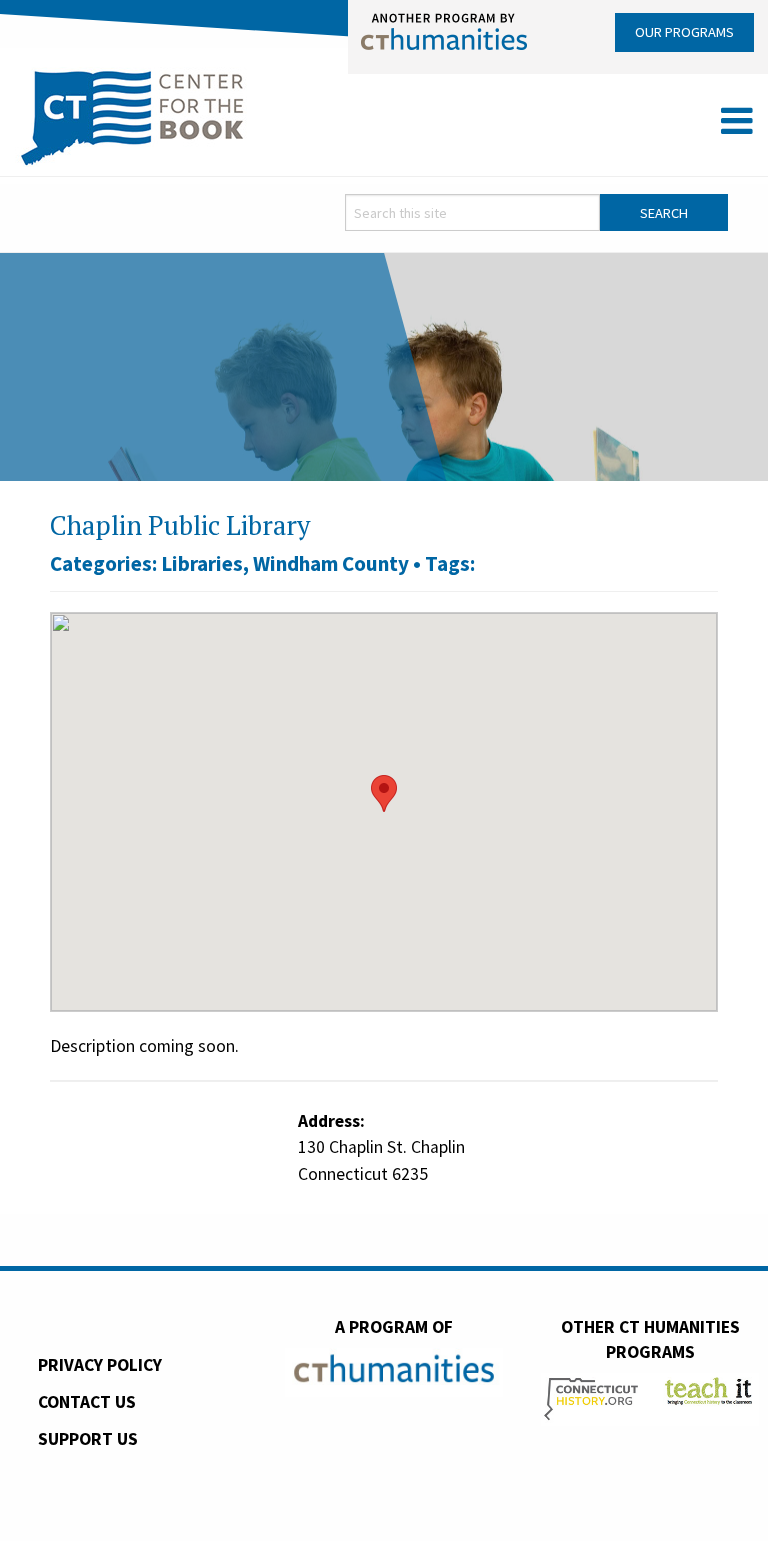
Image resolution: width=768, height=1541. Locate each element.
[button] (384, 793)
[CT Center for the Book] (132, 115)
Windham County (331, 563)
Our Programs (684, 32)
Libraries (202, 563)
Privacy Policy (100, 1365)
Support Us (88, 1439)
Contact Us (87, 1402)
